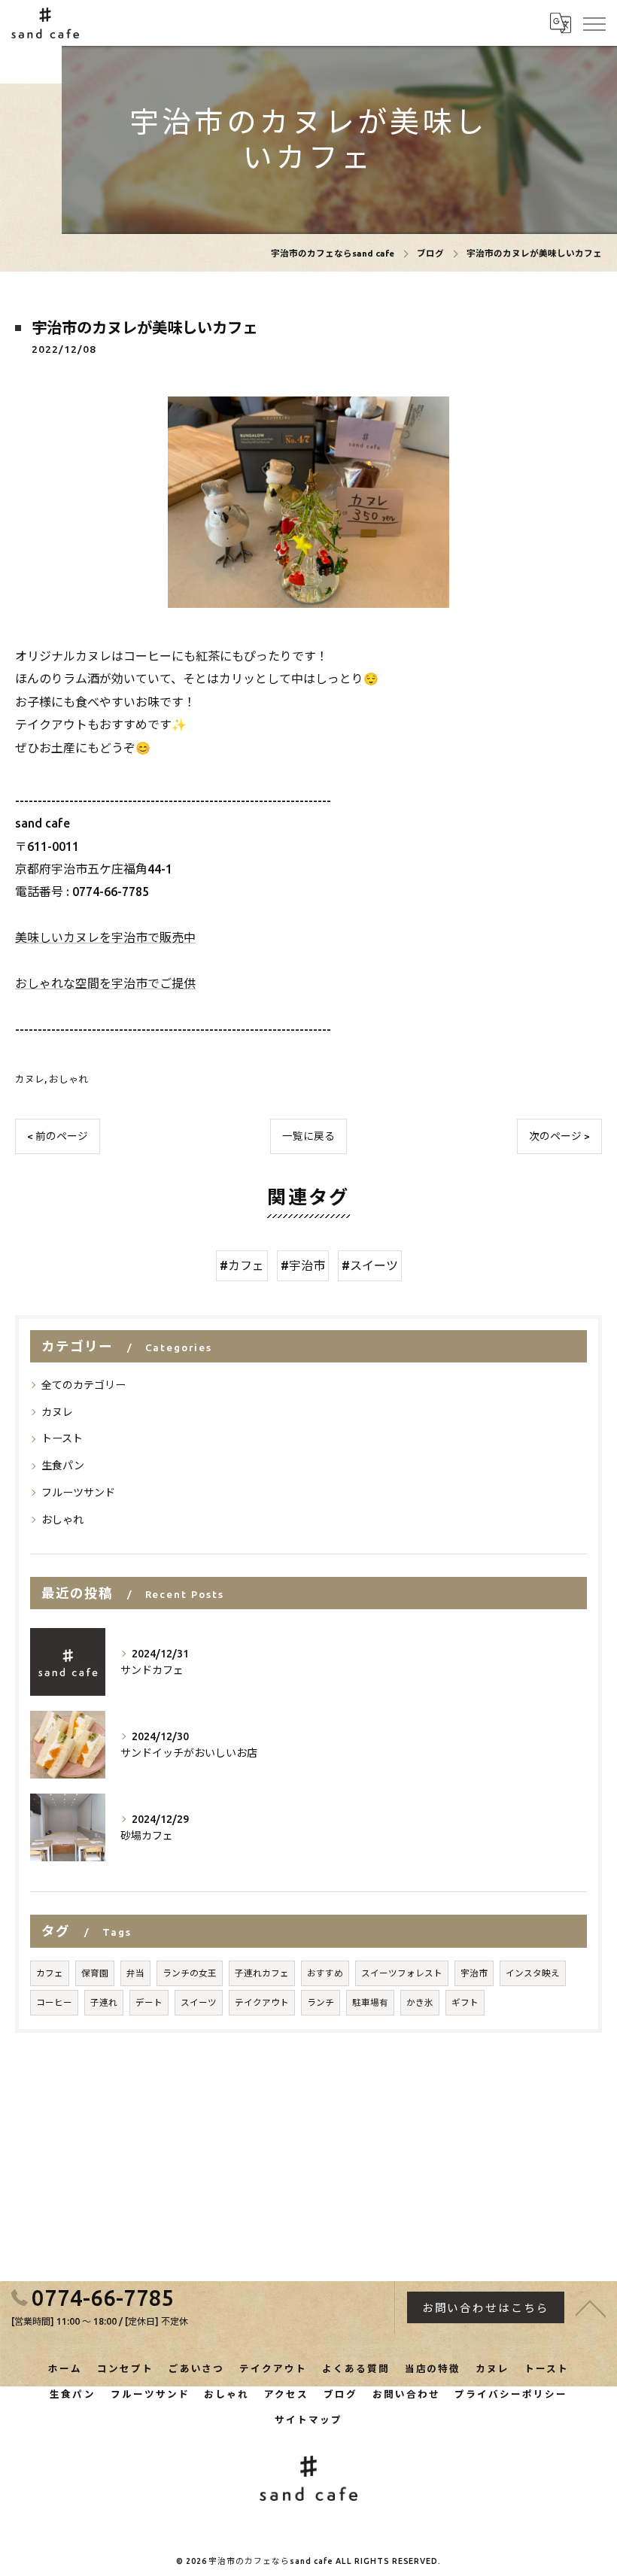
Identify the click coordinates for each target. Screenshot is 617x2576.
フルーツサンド (78, 1493)
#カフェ (242, 1265)
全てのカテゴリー (84, 1385)
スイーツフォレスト (402, 1973)
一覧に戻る (308, 1136)
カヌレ (30, 1079)
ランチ (321, 2002)
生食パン (63, 1466)
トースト (62, 1438)
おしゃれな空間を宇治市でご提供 (105, 983)
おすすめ (325, 1973)
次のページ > (559, 1136)
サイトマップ (308, 2420)
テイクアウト (262, 2002)
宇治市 (474, 1973)
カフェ (50, 1973)
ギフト (465, 2002)
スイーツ (199, 2002)
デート (149, 2002)
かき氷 (420, 2002)
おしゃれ (68, 1079)
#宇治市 (303, 1265)
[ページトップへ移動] (591, 2307)
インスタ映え (533, 1973)
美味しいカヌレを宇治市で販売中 (105, 937)
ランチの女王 (190, 1973)
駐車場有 (370, 2002)
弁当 (135, 1973)
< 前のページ (58, 1136)
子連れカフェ (262, 1973)
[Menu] (594, 23)
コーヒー (54, 2002)
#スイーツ (370, 1265)
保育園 (95, 1973)
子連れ (104, 2002)
